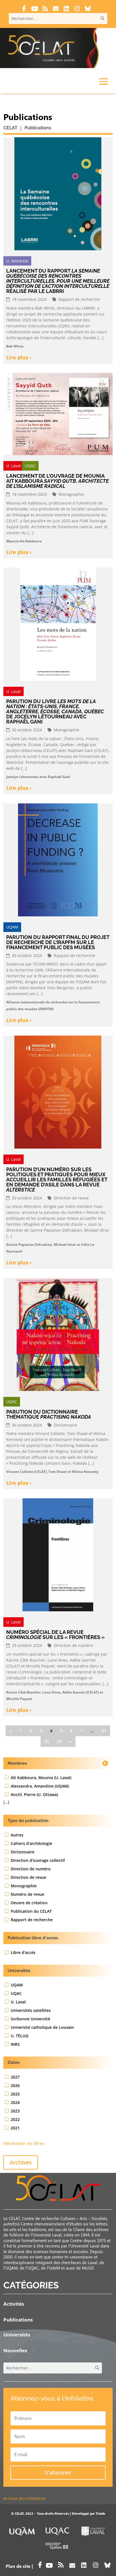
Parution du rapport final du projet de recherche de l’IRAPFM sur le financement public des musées (58, 942)
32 (47, 1741)
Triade (101, 2513)
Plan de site (18, 2566)
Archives (21, 2162)
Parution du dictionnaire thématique (49, 1414)
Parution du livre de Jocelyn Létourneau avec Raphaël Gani (55, 711)
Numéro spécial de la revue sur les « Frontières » (55, 1635)
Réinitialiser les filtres (24, 2143)
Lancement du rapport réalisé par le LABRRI (58, 281)
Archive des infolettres (25, 2498)
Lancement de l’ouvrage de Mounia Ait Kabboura (57, 481)
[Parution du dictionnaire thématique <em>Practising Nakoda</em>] (58, 1337)
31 (104, 1731)
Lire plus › (19, 357)
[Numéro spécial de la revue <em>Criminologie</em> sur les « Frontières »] (58, 1557)
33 (59, 1741)
